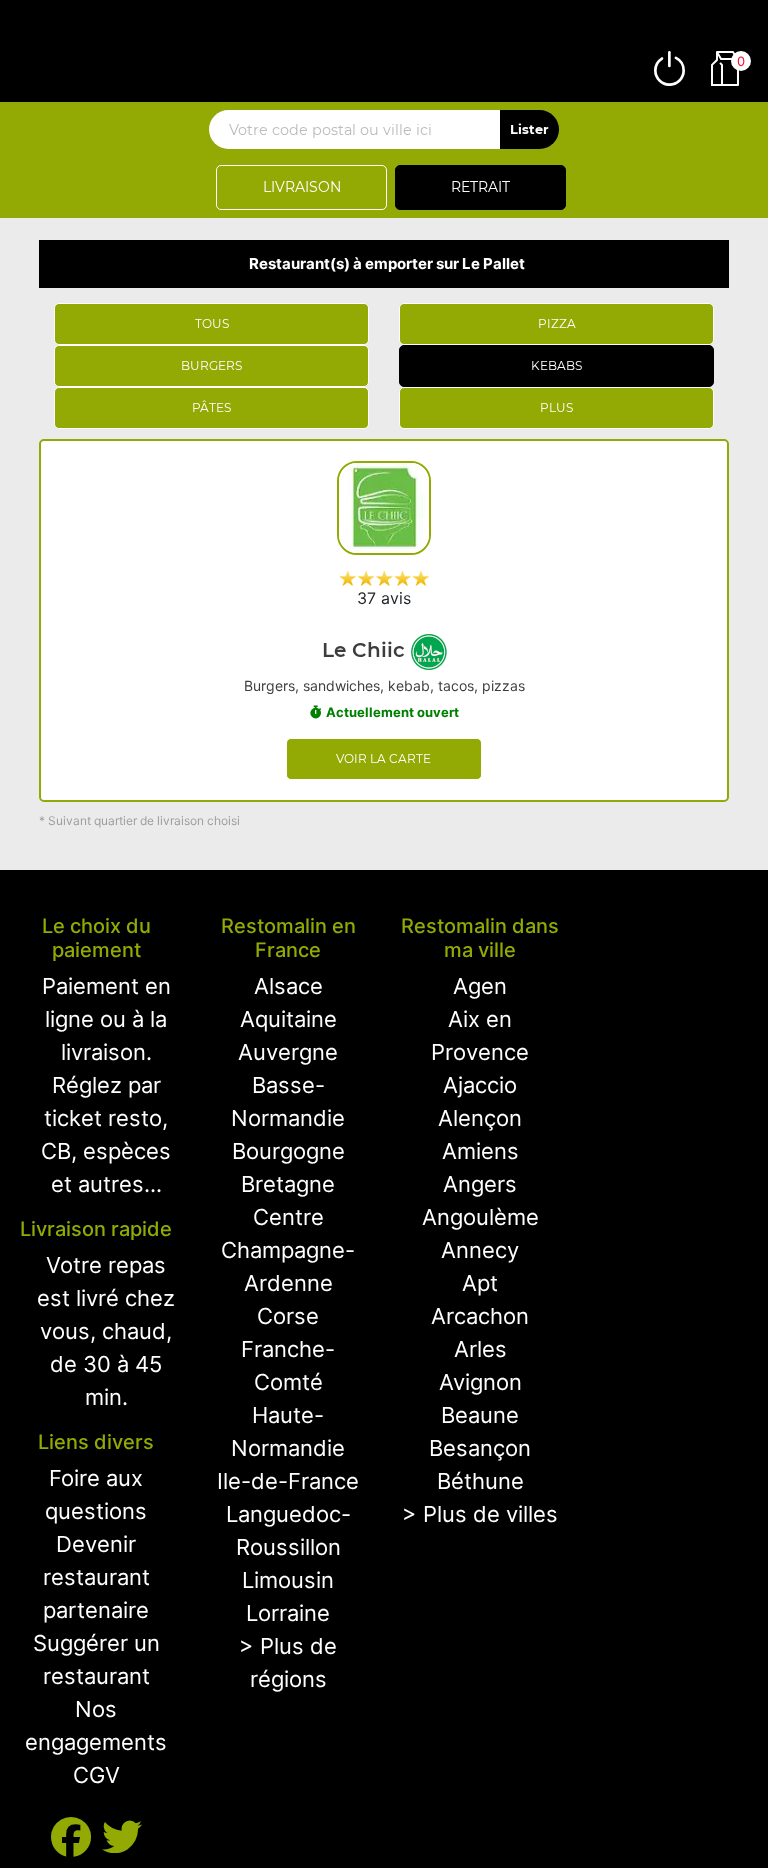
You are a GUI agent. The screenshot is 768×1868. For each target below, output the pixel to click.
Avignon (480, 1382)
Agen (480, 986)
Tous (212, 323)
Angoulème (480, 1217)
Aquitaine (288, 1019)
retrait (480, 187)
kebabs (556, 365)
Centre (288, 1217)
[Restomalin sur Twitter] (122, 1837)
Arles (480, 1349)
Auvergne (288, 1052)
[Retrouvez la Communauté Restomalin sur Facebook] (76, 1837)
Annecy (480, 1250)
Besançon (480, 1448)
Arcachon (480, 1316)
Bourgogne (288, 1151)
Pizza (557, 323)
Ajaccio (480, 1085)
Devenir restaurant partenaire (96, 1577)
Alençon (480, 1118)
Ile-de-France (288, 1481)
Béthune (480, 1481)
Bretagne (288, 1184)
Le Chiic (366, 650)
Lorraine (288, 1613)
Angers (480, 1184)
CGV (96, 1775)
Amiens (480, 1151)
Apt (480, 1283)
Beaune (480, 1415)
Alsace (288, 986)
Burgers (211, 365)
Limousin (288, 1580)
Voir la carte (383, 758)
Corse (288, 1316)
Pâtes (211, 407)
